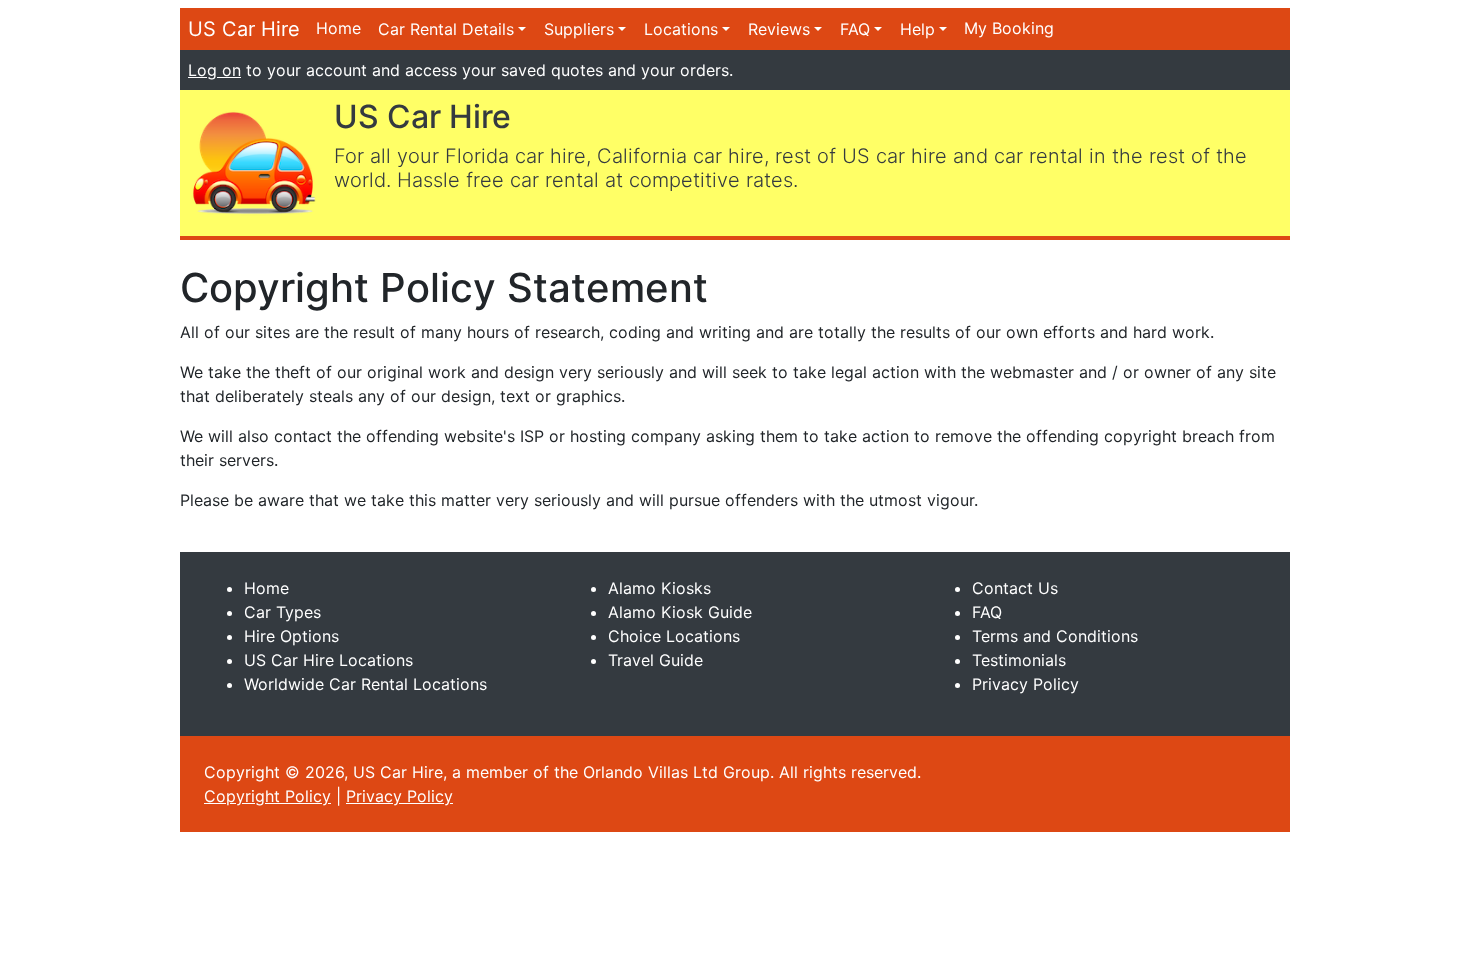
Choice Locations (674, 636)
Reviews (779, 29)
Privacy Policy (1025, 684)
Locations (681, 29)
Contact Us (1015, 588)
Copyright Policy (267, 796)
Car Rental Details (446, 29)
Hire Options (291, 636)
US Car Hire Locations (328, 660)
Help (917, 29)
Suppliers (579, 29)
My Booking (1009, 28)
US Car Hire (244, 29)
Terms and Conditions (1055, 636)
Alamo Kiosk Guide (680, 612)
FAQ (855, 29)
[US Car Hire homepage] (253, 161)
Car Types (282, 612)
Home (338, 28)
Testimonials (1019, 660)
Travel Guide (655, 660)
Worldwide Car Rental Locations (365, 684)
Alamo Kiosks (659, 588)
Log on (214, 70)
